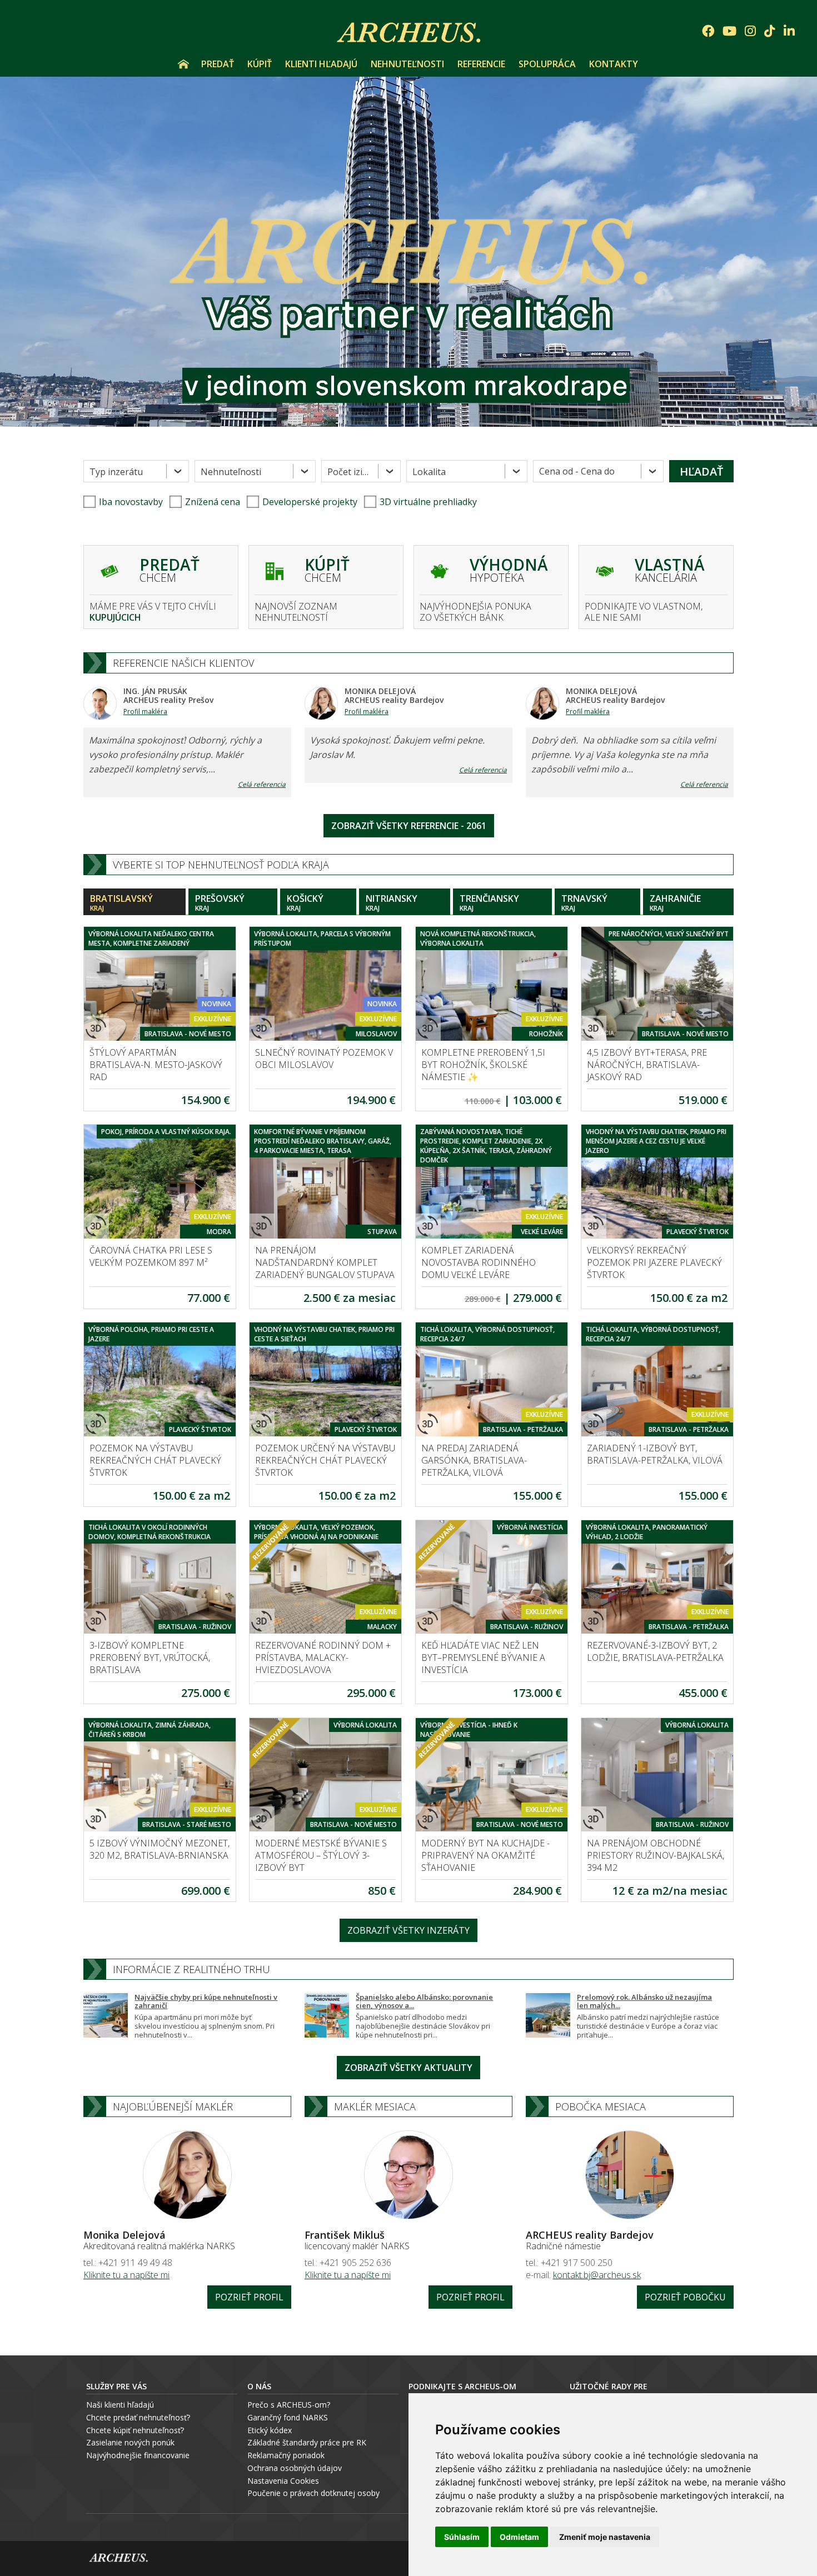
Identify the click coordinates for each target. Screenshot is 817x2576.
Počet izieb (350, 472)
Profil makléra (145, 712)
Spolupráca (547, 64)
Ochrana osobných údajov (295, 2468)
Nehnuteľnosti (407, 64)
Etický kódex (270, 2430)
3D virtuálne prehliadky (428, 502)
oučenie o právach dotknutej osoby (316, 2493)
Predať (218, 64)
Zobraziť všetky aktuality (409, 2068)
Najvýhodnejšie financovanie (138, 2455)
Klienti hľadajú (321, 64)
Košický (305, 903)
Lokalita (429, 472)
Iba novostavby (131, 502)
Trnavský (584, 903)
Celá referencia (262, 784)
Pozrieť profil (249, 2297)
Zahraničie (675, 903)
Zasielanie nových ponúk (130, 2442)
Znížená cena (213, 502)
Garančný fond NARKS (288, 2417)
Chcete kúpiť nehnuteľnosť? (135, 2430)
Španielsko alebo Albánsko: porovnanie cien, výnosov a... (424, 2001)
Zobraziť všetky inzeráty (409, 1930)
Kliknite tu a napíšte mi (126, 2275)
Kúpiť (260, 64)
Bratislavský (121, 903)
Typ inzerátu (116, 472)
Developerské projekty (310, 502)
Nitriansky (392, 903)
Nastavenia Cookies (283, 2481)
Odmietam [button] (519, 2537)
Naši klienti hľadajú (120, 2405)
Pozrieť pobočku (685, 2297)
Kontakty (614, 64)
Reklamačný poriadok (286, 2455)
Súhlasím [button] (462, 2537)
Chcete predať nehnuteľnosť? (138, 2417)
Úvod (183, 64)
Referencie (481, 64)
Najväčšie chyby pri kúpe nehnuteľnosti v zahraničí (206, 2001)
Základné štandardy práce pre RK (307, 2442)
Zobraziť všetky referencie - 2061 (409, 826)
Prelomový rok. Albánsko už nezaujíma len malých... (644, 2001)
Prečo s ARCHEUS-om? (289, 2405)
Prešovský (220, 903)
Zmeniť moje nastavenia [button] (605, 2537)
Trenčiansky (489, 903)
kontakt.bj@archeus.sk (597, 2275)
